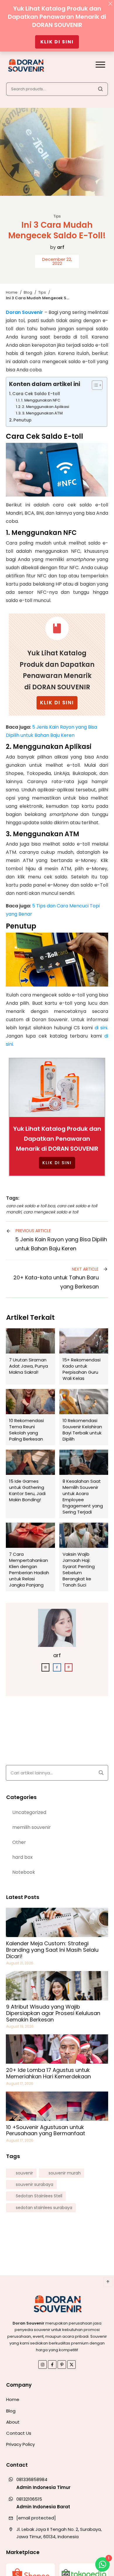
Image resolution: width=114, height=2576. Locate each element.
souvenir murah (65, 2173)
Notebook (24, 1872)
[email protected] (36, 2518)
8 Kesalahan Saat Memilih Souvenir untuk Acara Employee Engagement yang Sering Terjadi (84, 1484)
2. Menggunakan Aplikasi (45, 407)
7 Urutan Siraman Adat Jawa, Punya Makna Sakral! (30, 1356)
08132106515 (29, 2499)
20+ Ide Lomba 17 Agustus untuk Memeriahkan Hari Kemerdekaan (49, 2073)
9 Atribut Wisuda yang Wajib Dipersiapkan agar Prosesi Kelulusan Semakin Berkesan (53, 2013)
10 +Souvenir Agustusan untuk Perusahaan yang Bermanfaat (46, 2130)
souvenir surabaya (34, 2185)
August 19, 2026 (20, 2026)
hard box (23, 1857)
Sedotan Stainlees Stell (39, 2196)
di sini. (101, 1028)
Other (19, 1842)
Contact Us (19, 2433)
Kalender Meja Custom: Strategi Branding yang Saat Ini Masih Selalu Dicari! (52, 1950)
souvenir (24, 2173)
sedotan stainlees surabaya (44, 2208)
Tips (57, 216)
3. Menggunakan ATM (43, 413)
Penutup (23, 420)
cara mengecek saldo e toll (51, 1212)
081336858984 (32, 2479)
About (13, 2422)
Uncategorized (29, 1812)
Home (13, 2399)
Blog (11, 2411)
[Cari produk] (100, 89)
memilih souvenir (32, 1827)
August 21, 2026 (20, 1963)
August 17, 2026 (20, 2083)
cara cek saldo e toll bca (31, 1206)
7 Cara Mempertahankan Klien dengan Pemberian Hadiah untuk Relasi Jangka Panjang (30, 1557)
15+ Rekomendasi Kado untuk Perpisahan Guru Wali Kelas (84, 1356)
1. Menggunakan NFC (41, 400)
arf (61, 247)
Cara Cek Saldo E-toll (36, 394)
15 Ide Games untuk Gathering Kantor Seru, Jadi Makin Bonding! (30, 1484)
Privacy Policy (20, 2444)
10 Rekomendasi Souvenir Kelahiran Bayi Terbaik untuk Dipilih (84, 1417)
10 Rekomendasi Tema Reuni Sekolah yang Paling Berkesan (30, 1417)
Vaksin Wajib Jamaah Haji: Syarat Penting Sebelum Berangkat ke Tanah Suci (84, 1557)
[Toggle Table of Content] (94, 385)
